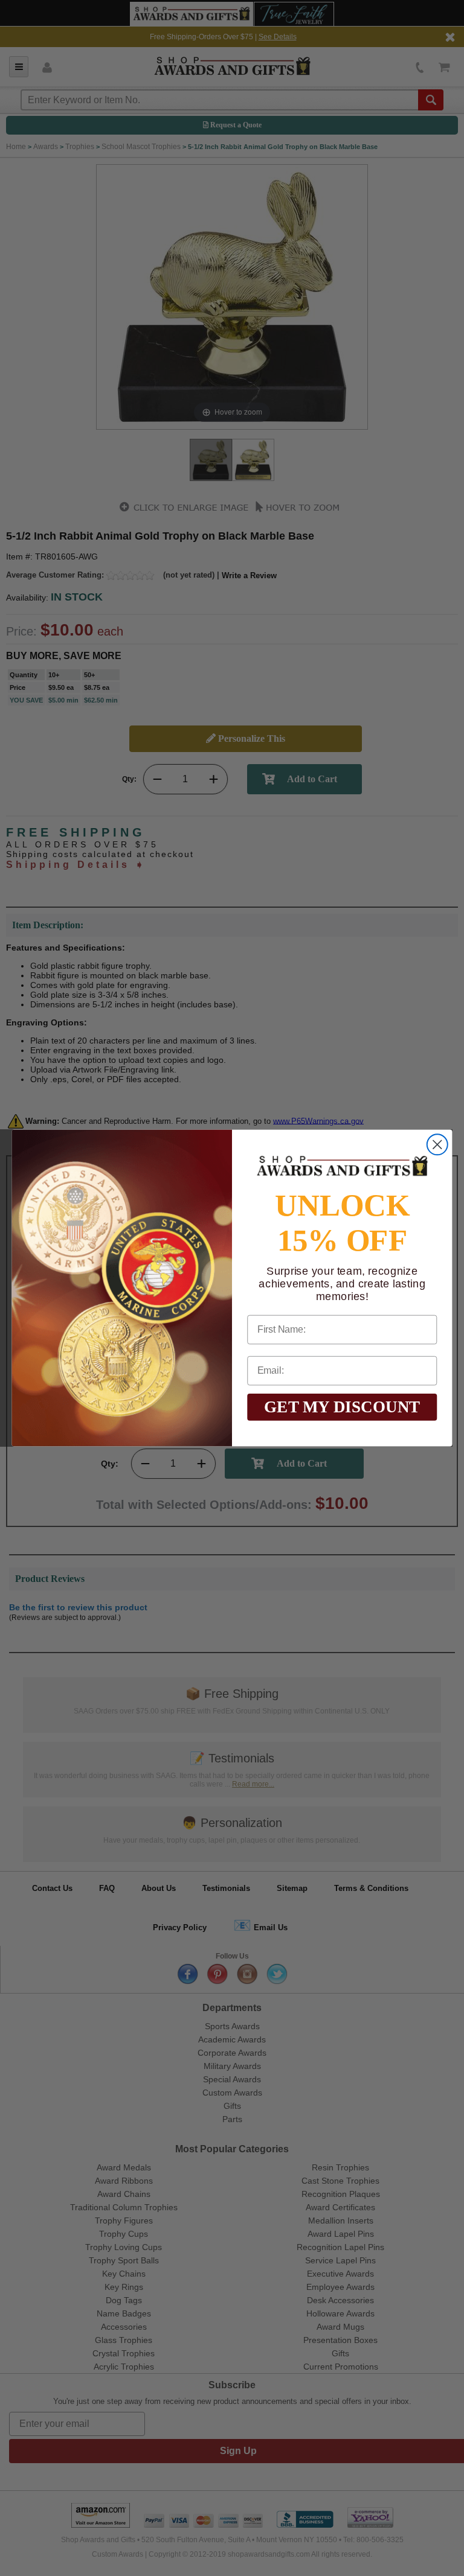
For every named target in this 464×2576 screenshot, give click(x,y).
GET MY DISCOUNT (342, 1407)
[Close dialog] (437, 1144)
